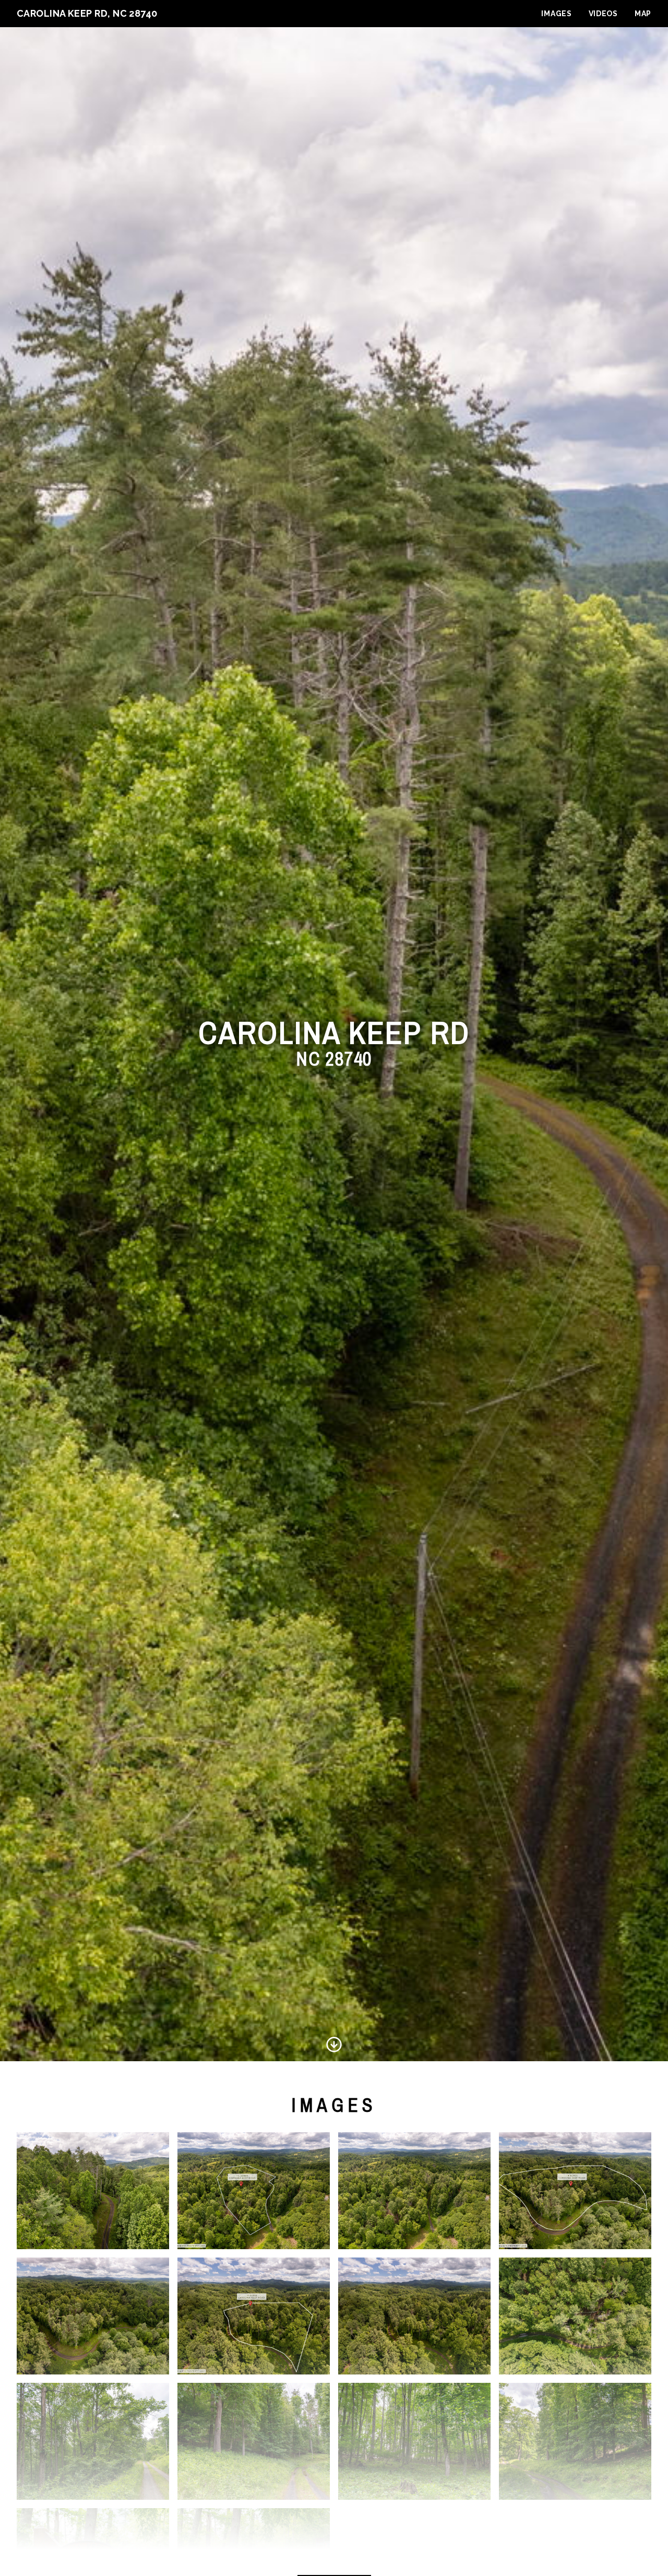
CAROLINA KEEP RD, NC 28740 (87, 13)
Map (643, 14)
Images (556, 14)
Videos (603, 14)
